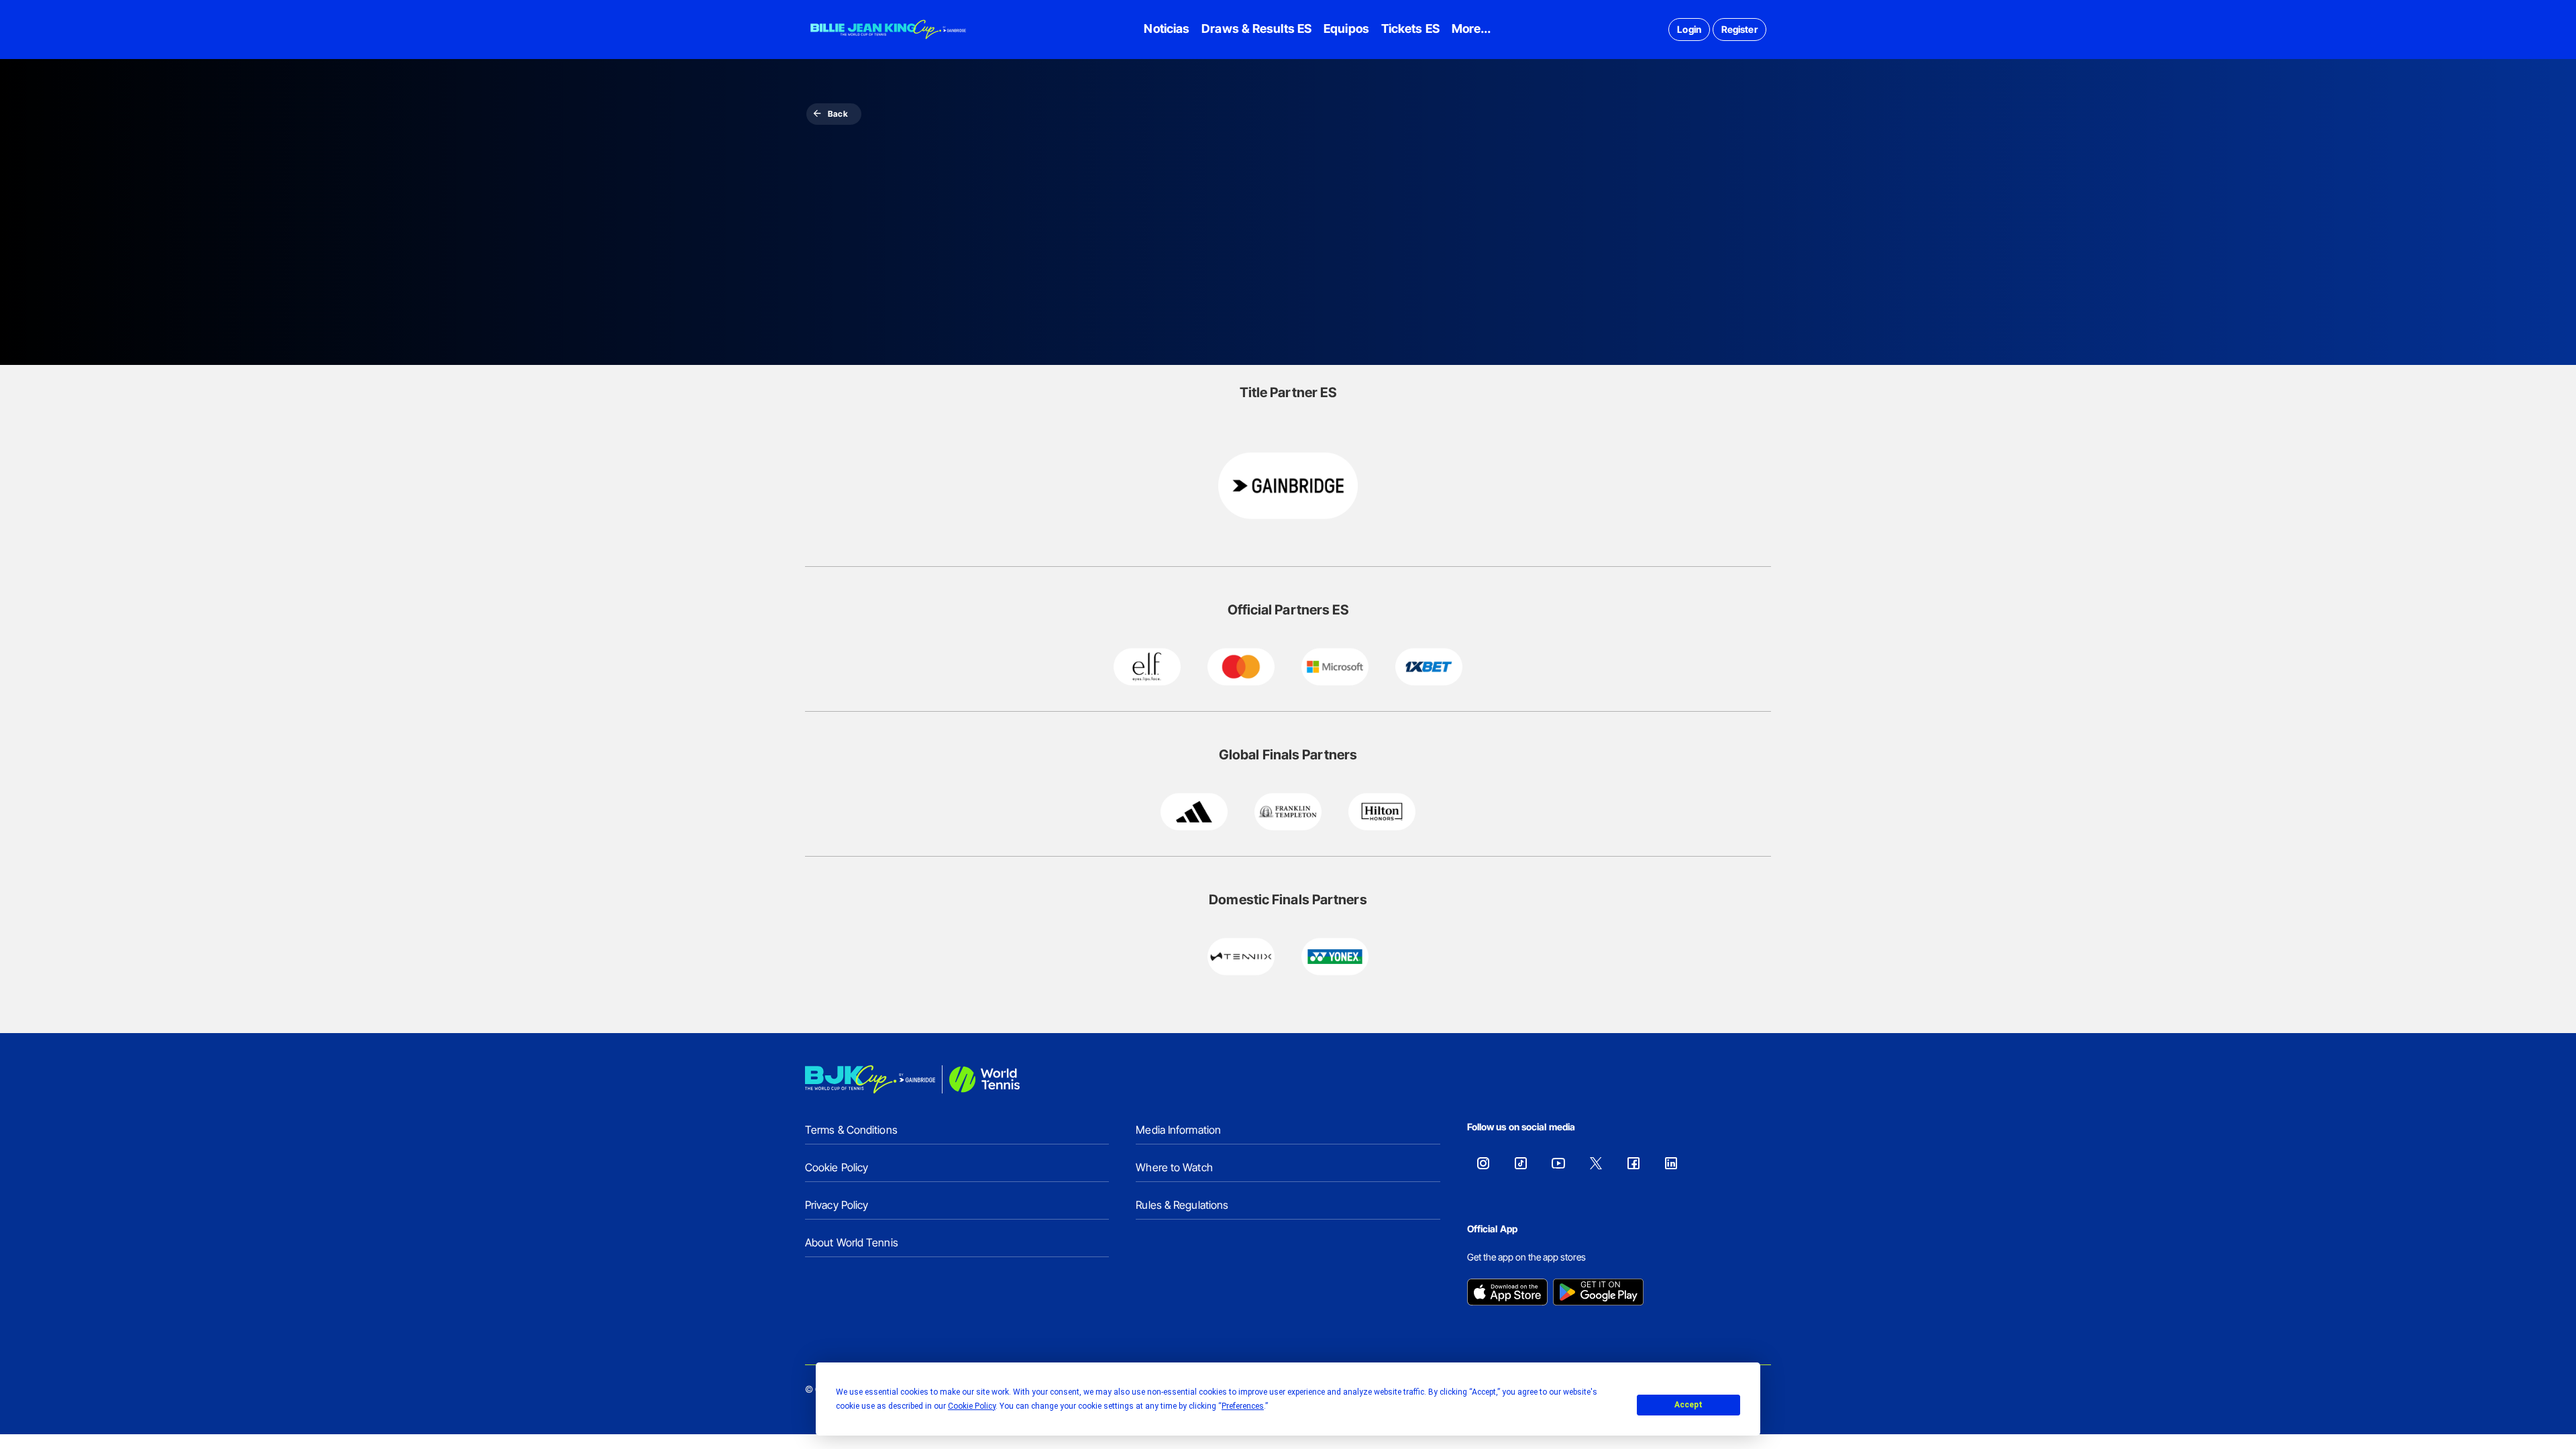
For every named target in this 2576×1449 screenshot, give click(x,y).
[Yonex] (1335, 957)
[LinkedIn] (1671, 1163)
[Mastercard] (1241, 667)
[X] (1596, 1163)
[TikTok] (1521, 1163)
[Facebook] (1633, 1163)
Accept (1688, 1405)
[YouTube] (1558, 1163)
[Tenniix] (1241, 957)
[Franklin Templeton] (1288, 812)
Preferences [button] (1243, 1406)
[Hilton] (1382, 812)
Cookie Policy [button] (972, 1406)
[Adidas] (1194, 812)
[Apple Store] (1507, 1293)
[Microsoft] (1335, 667)
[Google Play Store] (1598, 1293)
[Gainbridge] (1288, 486)
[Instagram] (1483, 1163)
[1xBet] (1429, 667)
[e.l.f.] (1147, 667)
